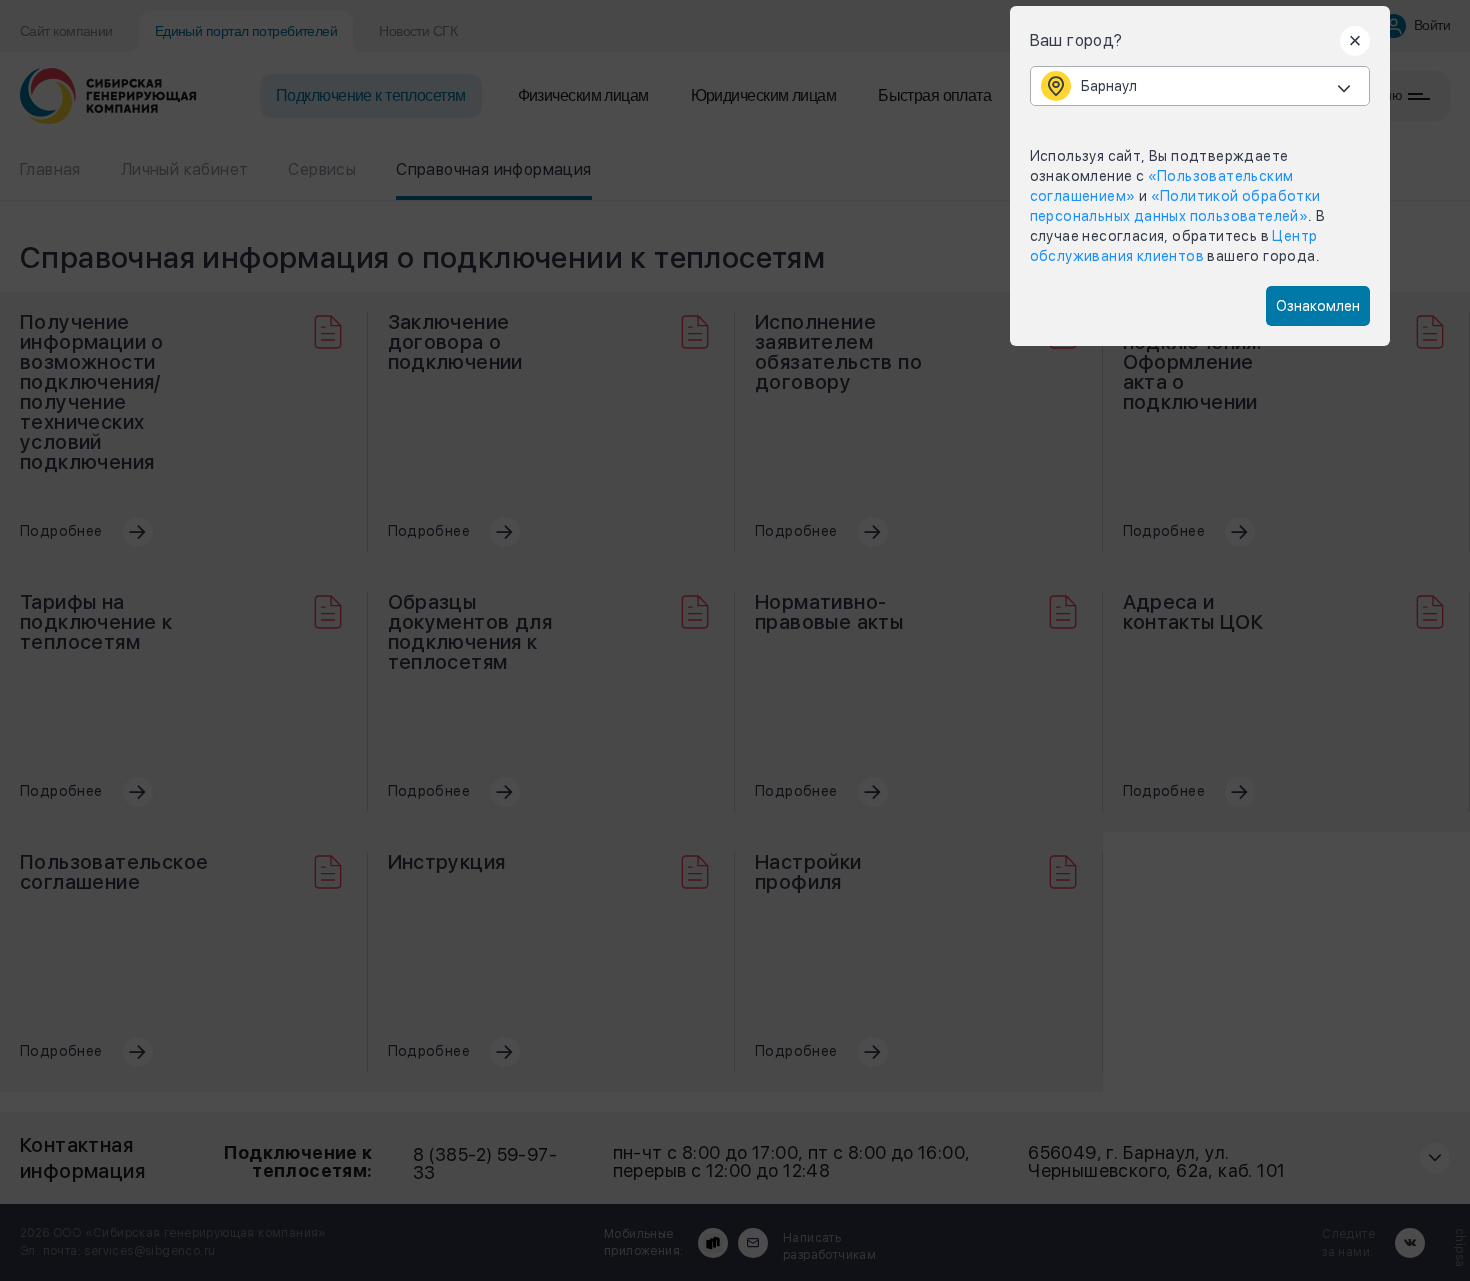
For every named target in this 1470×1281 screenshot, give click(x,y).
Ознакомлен (1318, 306)
